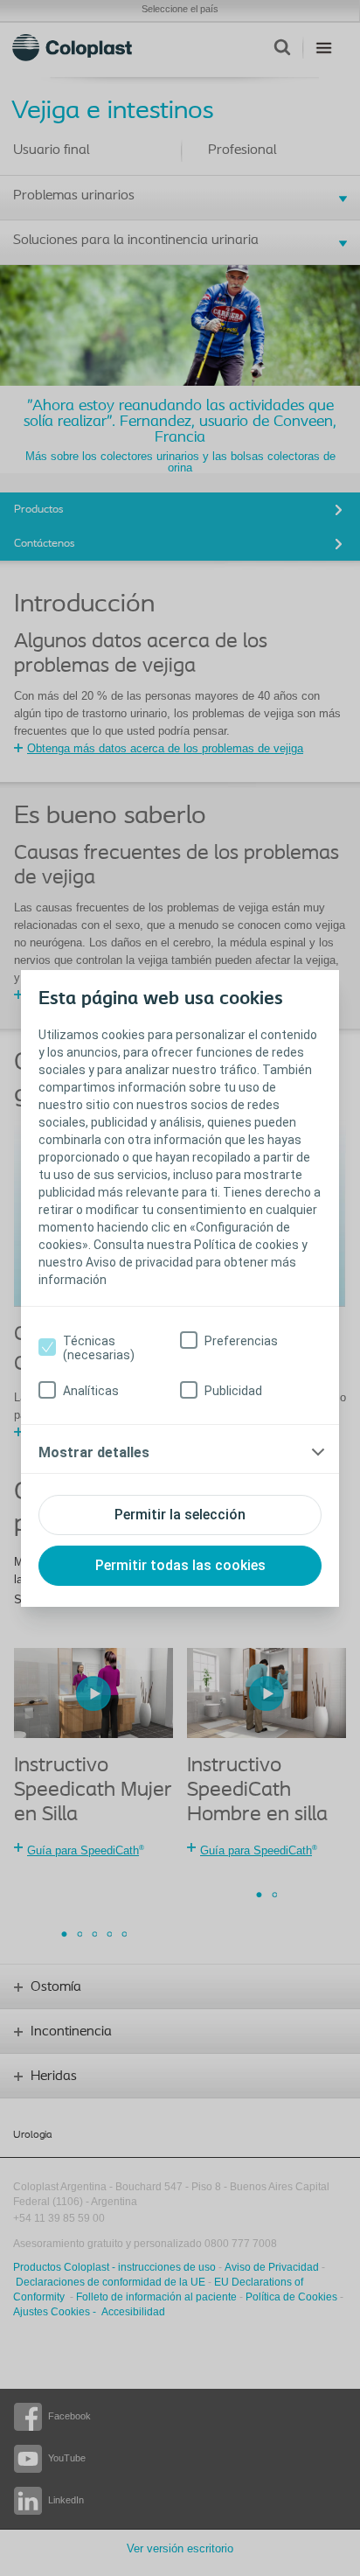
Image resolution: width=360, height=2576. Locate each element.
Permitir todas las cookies (180, 1565)
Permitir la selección (180, 1515)
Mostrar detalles (94, 1452)
